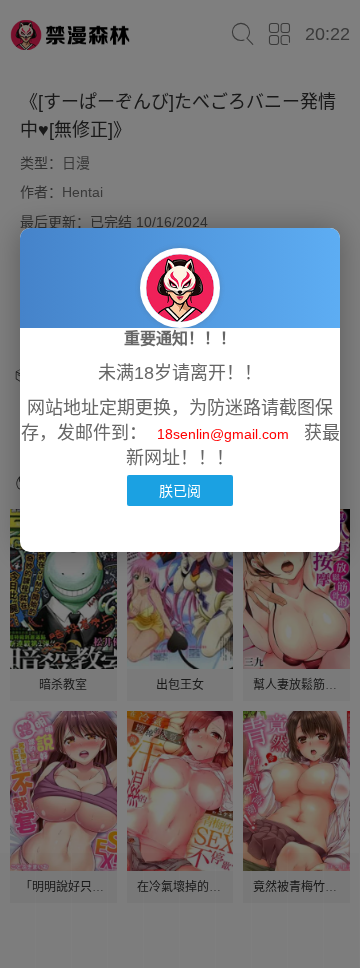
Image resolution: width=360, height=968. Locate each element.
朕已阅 (180, 490)
